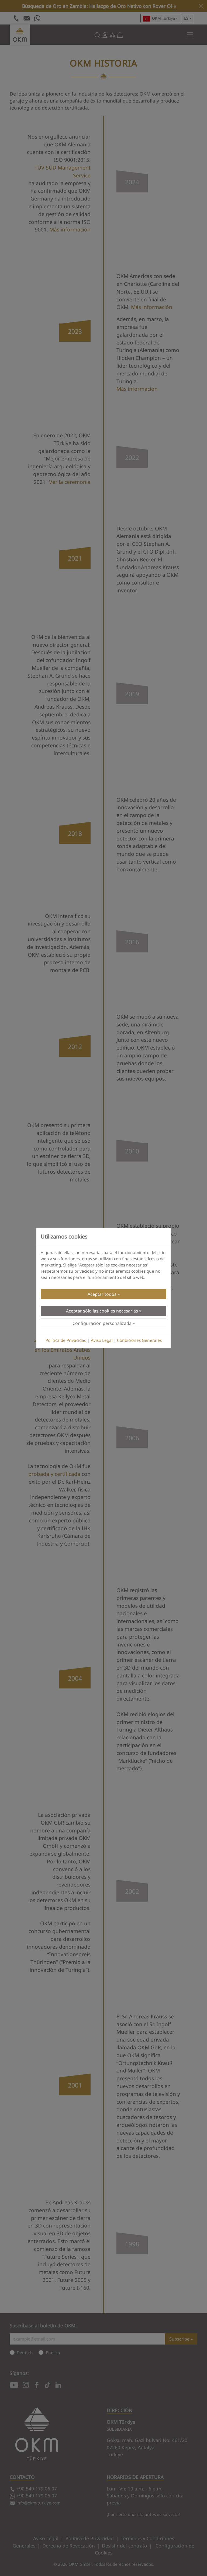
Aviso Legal (102, 1340)
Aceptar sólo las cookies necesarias (102, 1311)
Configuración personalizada (102, 1323)
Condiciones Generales (139, 1340)
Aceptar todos (102, 1294)
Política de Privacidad (66, 1340)
